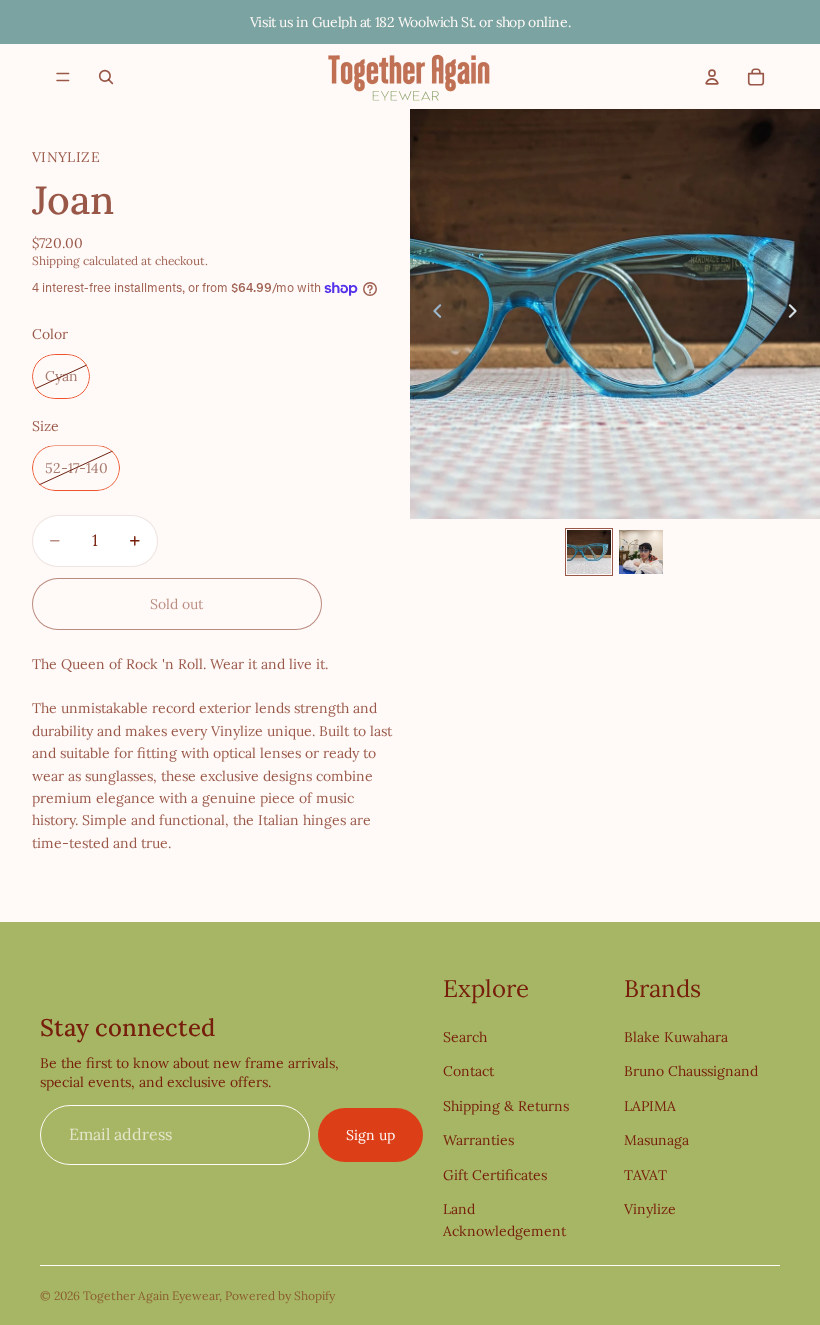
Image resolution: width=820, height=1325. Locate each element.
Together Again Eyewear (151, 1295)
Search (465, 1037)
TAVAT (645, 1175)
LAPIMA (650, 1106)
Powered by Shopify (280, 1295)
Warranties (478, 1140)
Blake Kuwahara (676, 1037)
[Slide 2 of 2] (641, 552)
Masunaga (656, 1140)
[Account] (712, 77)
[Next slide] (798, 314)
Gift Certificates (495, 1175)
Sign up (370, 1135)
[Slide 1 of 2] (589, 552)
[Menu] (63, 77)
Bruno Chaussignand (691, 1071)
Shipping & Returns (506, 1106)
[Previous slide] (432, 314)
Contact (468, 1071)
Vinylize (650, 1209)
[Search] (106, 77)
